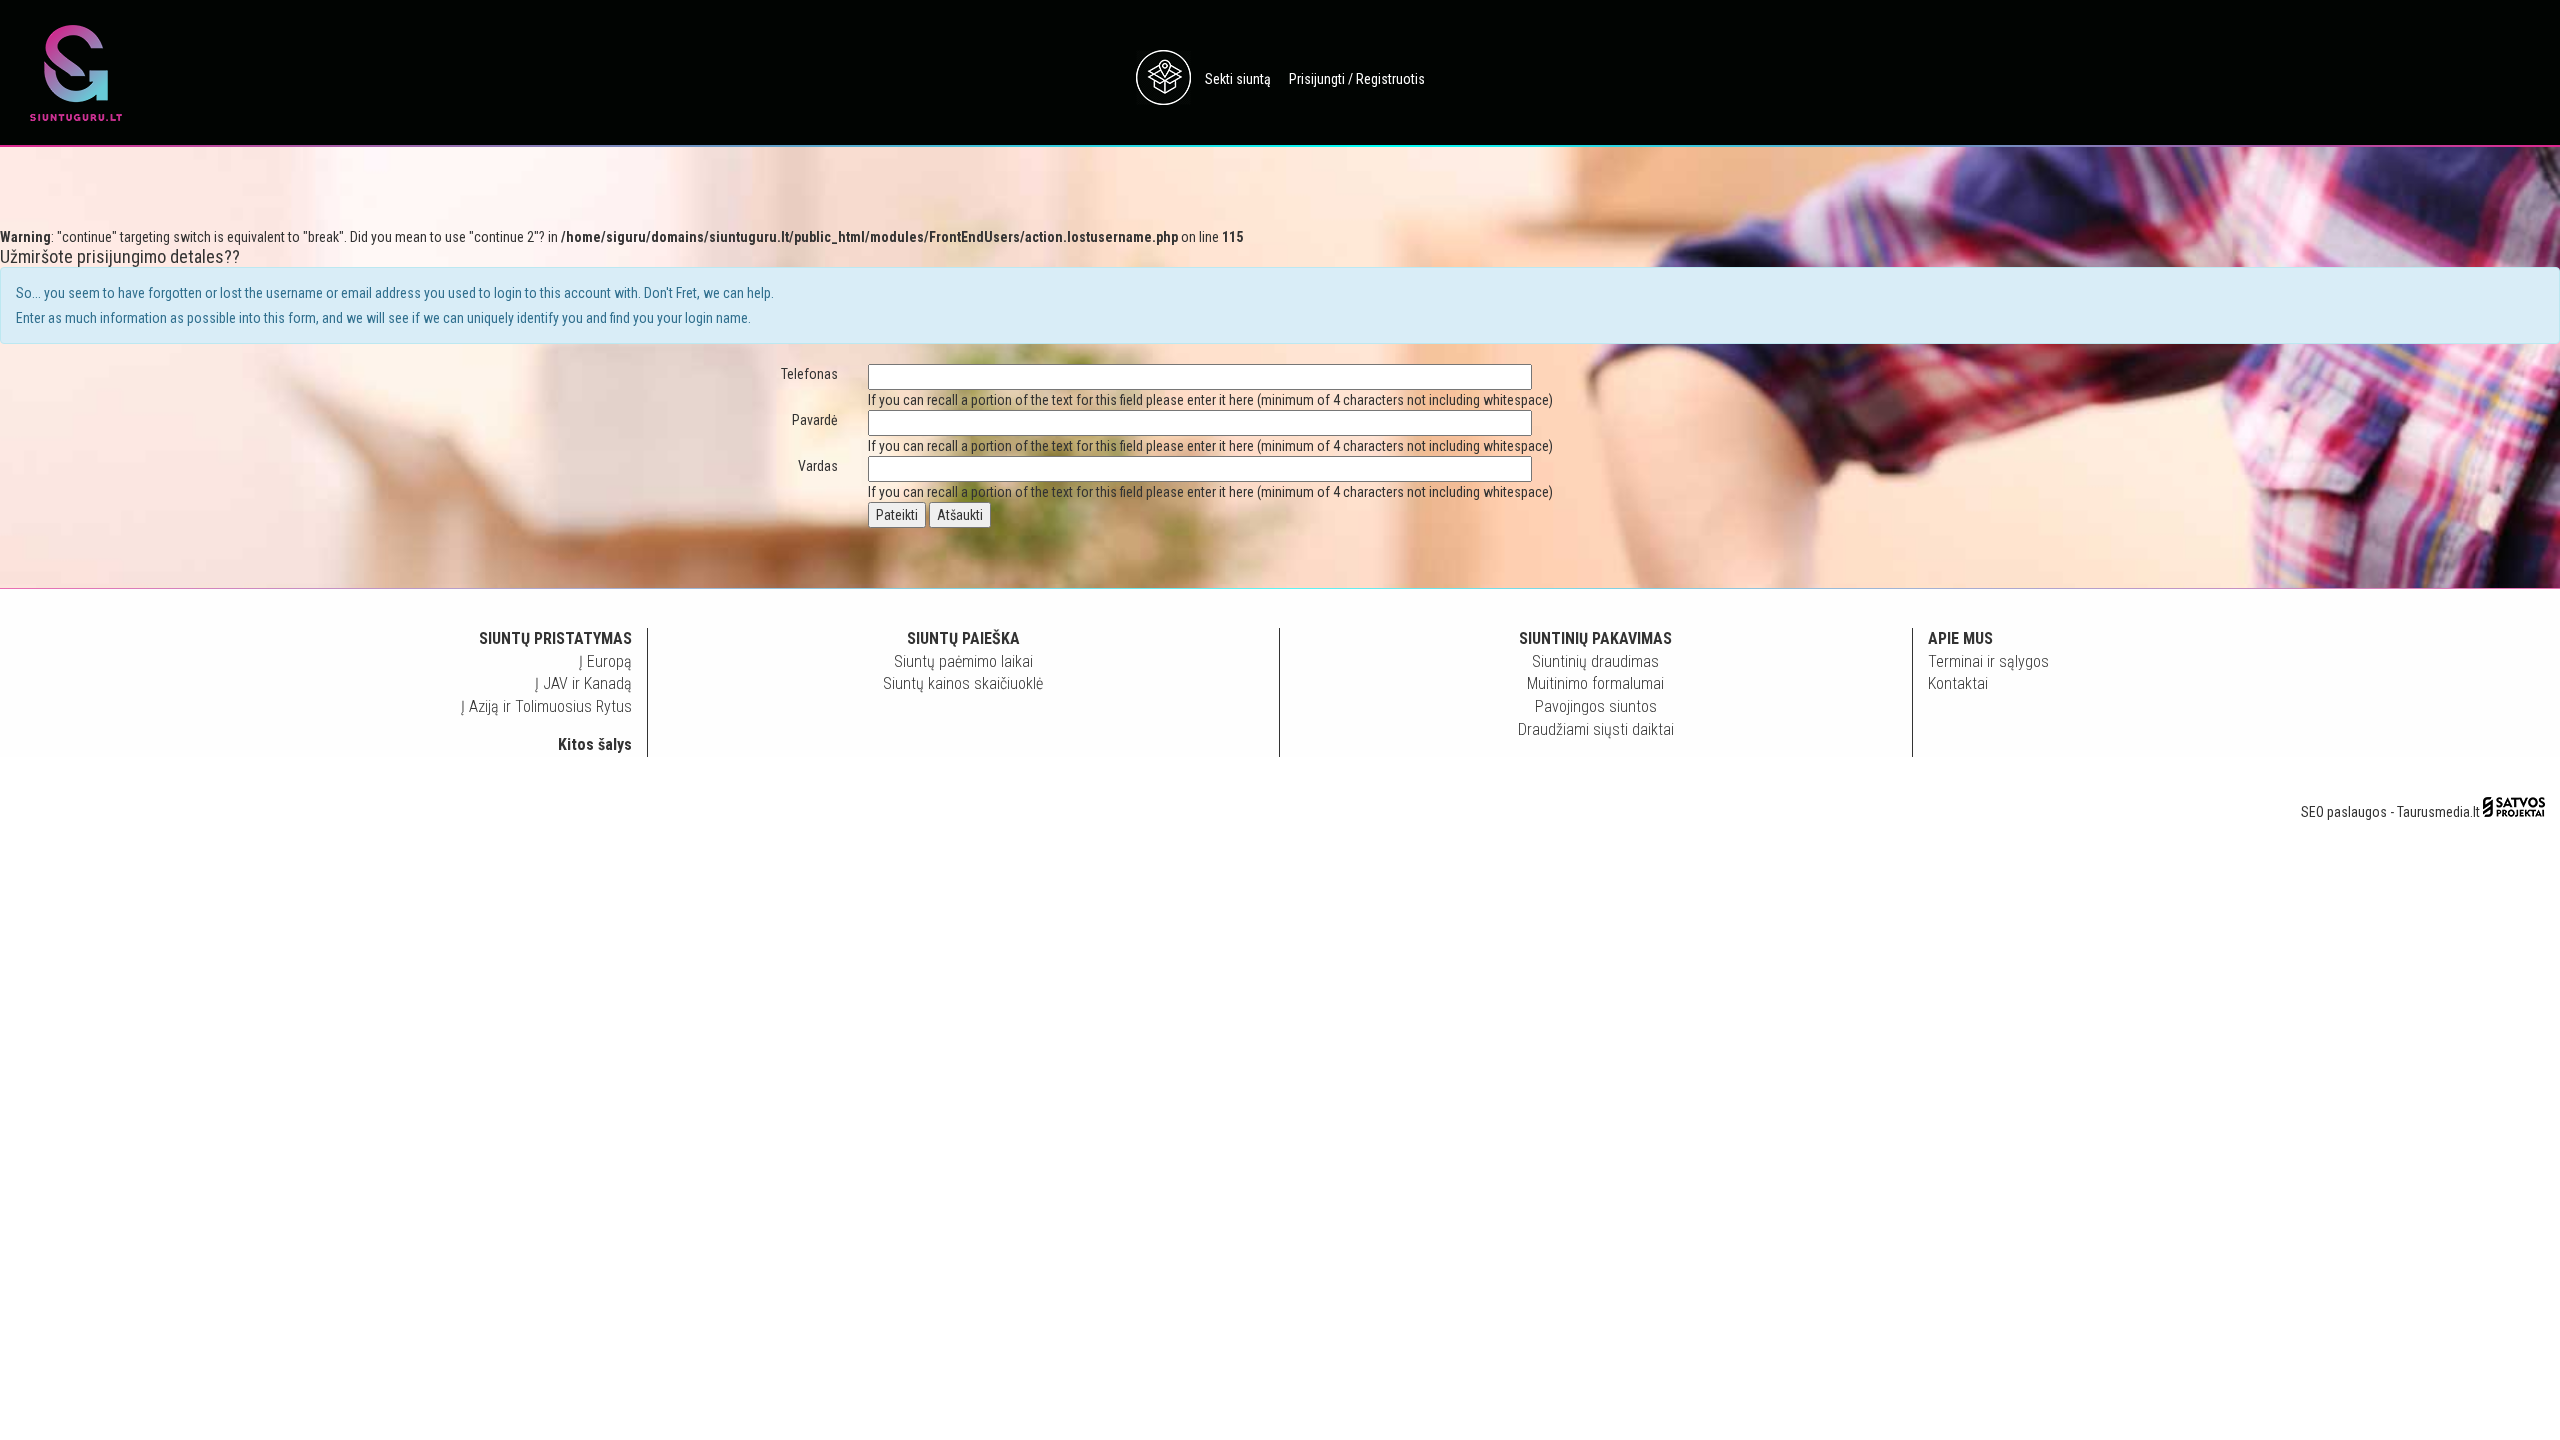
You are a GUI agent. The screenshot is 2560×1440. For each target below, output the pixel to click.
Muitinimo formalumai (1595, 683)
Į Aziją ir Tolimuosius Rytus (546, 706)
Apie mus (1960, 638)
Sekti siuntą (1238, 79)
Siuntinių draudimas (1595, 661)
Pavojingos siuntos (1596, 706)
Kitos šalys (595, 744)
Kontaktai (1958, 683)
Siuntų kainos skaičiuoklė (963, 683)
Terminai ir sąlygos (1988, 661)
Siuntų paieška (963, 638)
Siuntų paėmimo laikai (963, 661)
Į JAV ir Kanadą (583, 683)
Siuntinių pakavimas (1595, 638)
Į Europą (605, 661)
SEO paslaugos (2344, 812)
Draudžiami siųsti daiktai (1596, 729)
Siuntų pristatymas (555, 638)
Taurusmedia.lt (2438, 812)
